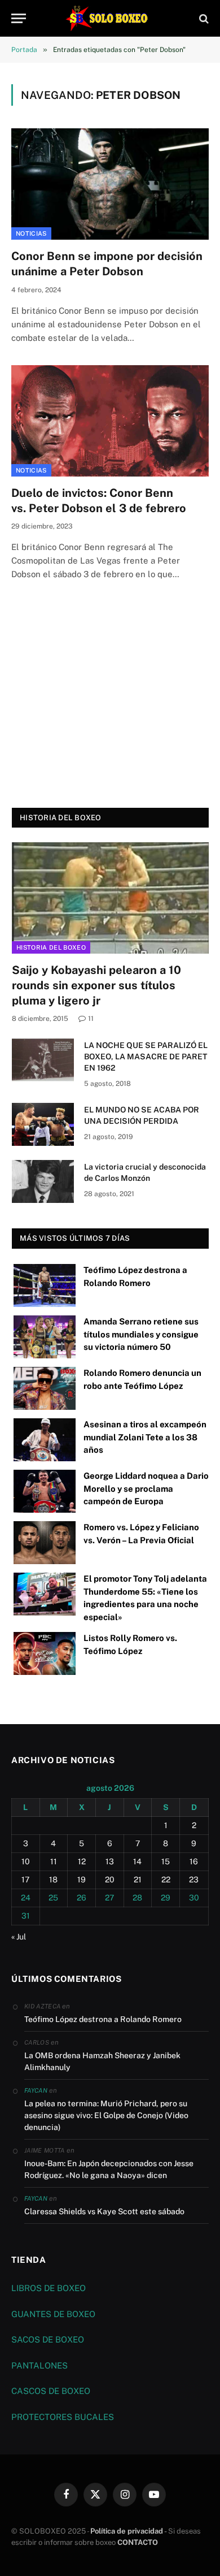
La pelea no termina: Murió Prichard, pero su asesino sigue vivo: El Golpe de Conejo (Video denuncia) (106, 2115)
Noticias (31, 233)
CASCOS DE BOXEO (51, 2391)
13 (110, 1861)
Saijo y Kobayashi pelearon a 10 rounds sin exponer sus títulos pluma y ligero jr (96, 985)
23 (194, 1880)
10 (26, 1861)
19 (82, 1880)
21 (138, 1880)
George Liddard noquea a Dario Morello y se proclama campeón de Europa (146, 1488)
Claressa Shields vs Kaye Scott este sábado (104, 2211)
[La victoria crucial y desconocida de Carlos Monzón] (43, 1181)
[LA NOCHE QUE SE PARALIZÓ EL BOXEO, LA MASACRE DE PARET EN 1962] (43, 1060)
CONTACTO (138, 2542)
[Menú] (19, 18)
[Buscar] (203, 18)
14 (137, 1861)
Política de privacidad (127, 2531)
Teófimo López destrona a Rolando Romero (103, 2019)
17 (25, 1880)
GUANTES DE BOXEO (53, 2314)
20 (110, 1880)
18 (53, 1880)
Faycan (36, 2090)
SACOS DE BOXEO (48, 2339)
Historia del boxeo (51, 947)
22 (166, 1880)
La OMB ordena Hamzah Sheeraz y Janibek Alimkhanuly (102, 2061)
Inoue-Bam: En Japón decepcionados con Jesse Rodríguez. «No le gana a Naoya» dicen (109, 2169)
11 (54, 1861)
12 (82, 1861)
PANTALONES (39, 2365)
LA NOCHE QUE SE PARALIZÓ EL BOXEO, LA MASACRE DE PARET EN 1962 (146, 1057)
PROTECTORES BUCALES (63, 2417)
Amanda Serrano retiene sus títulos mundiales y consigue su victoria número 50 (141, 1334)
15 (166, 1861)
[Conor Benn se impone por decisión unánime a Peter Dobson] (110, 184)
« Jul (19, 1937)
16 (194, 1861)
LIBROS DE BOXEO (49, 2288)
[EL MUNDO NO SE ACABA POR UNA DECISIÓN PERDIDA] (43, 1124)
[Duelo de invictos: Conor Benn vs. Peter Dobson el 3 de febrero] (110, 421)
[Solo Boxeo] (110, 18)
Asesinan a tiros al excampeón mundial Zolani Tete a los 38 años (145, 1437)
